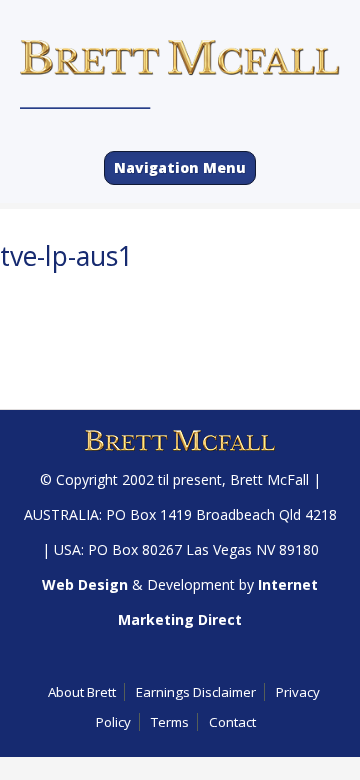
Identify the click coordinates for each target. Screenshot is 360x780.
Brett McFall (269, 479)
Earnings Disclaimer (196, 692)
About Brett (82, 692)
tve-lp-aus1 (66, 256)
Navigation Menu (180, 167)
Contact (232, 722)
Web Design (85, 584)
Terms (170, 722)
